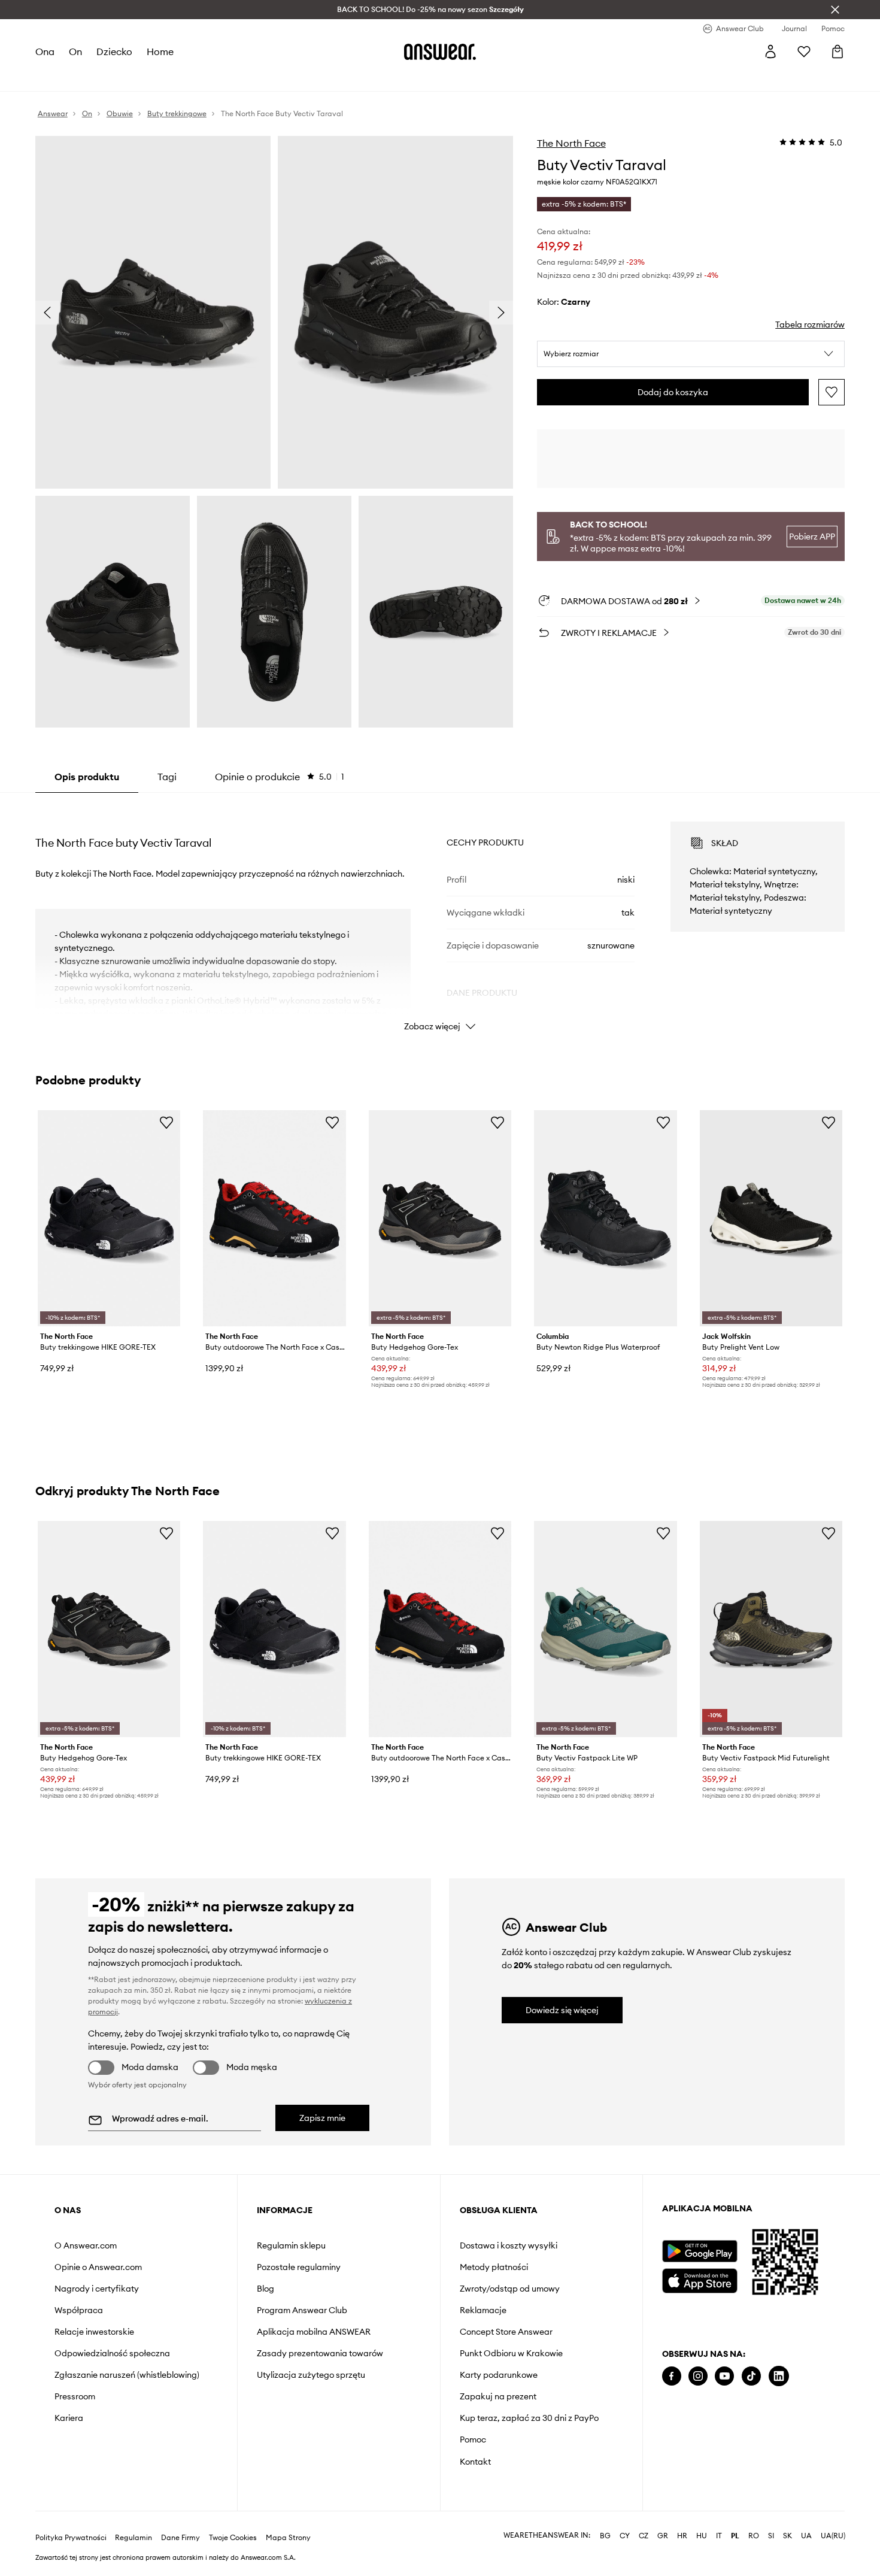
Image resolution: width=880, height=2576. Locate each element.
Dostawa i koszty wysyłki (509, 2245)
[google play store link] (700, 2251)
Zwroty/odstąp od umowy (510, 2289)
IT (719, 2536)
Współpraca (79, 2310)
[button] (691, 354)
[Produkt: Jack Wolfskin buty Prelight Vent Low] (771, 1218)
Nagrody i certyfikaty (97, 2289)
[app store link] (700, 2279)
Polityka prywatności (71, 2538)
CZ (644, 2536)
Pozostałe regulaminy (299, 2267)
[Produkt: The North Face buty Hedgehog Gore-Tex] (440, 1218)
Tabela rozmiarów (810, 325)
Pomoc (473, 2439)
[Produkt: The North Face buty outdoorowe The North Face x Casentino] (274, 1218)
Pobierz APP (812, 537)
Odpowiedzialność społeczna (112, 2353)
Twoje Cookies (233, 2538)
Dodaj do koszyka (673, 392)
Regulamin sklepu (291, 2245)
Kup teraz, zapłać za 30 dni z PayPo (529, 2418)
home (160, 51)
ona (45, 51)
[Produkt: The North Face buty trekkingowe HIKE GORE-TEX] (109, 1218)
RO (754, 2536)
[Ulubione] (804, 51)
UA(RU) (833, 2536)
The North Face (571, 143)
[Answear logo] (440, 51)
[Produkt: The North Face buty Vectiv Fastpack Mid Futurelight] (771, 1629)
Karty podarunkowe (499, 2375)
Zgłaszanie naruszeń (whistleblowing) (127, 2375)
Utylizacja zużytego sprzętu (311, 2375)
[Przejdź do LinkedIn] (779, 2376)
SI (771, 2536)
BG (605, 2536)
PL (735, 2536)
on (75, 51)
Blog (265, 2289)
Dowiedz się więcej (562, 2010)
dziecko (114, 51)
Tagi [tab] (167, 777)
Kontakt (475, 2462)
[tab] (280, 777)
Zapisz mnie (322, 2118)
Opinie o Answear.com (98, 2267)
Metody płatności (494, 2267)
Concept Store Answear (506, 2332)
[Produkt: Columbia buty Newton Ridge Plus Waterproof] (605, 1218)
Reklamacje (483, 2310)
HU (702, 2536)
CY (625, 2536)
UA (806, 2536)
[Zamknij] (835, 10)
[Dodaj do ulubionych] (832, 392)
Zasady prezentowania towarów (320, 2353)
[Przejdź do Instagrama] (698, 2376)
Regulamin (133, 2538)
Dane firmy (180, 2538)
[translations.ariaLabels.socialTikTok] (751, 2376)
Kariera (69, 2418)
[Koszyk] (837, 51)
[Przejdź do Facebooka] (672, 2376)
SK (788, 2536)
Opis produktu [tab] (87, 777)
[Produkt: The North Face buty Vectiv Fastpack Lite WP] (605, 1629)
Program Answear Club (302, 2310)
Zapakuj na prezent (498, 2396)
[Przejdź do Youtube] (724, 2376)
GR (663, 2536)
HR (682, 2536)
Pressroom (75, 2396)
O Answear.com (86, 2245)
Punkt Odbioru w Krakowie (511, 2353)
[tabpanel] (440, 916)
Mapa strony (288, 2538)
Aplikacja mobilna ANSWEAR (314, 2332)
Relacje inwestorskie (94, 2332)
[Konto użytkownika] (770, 51)
